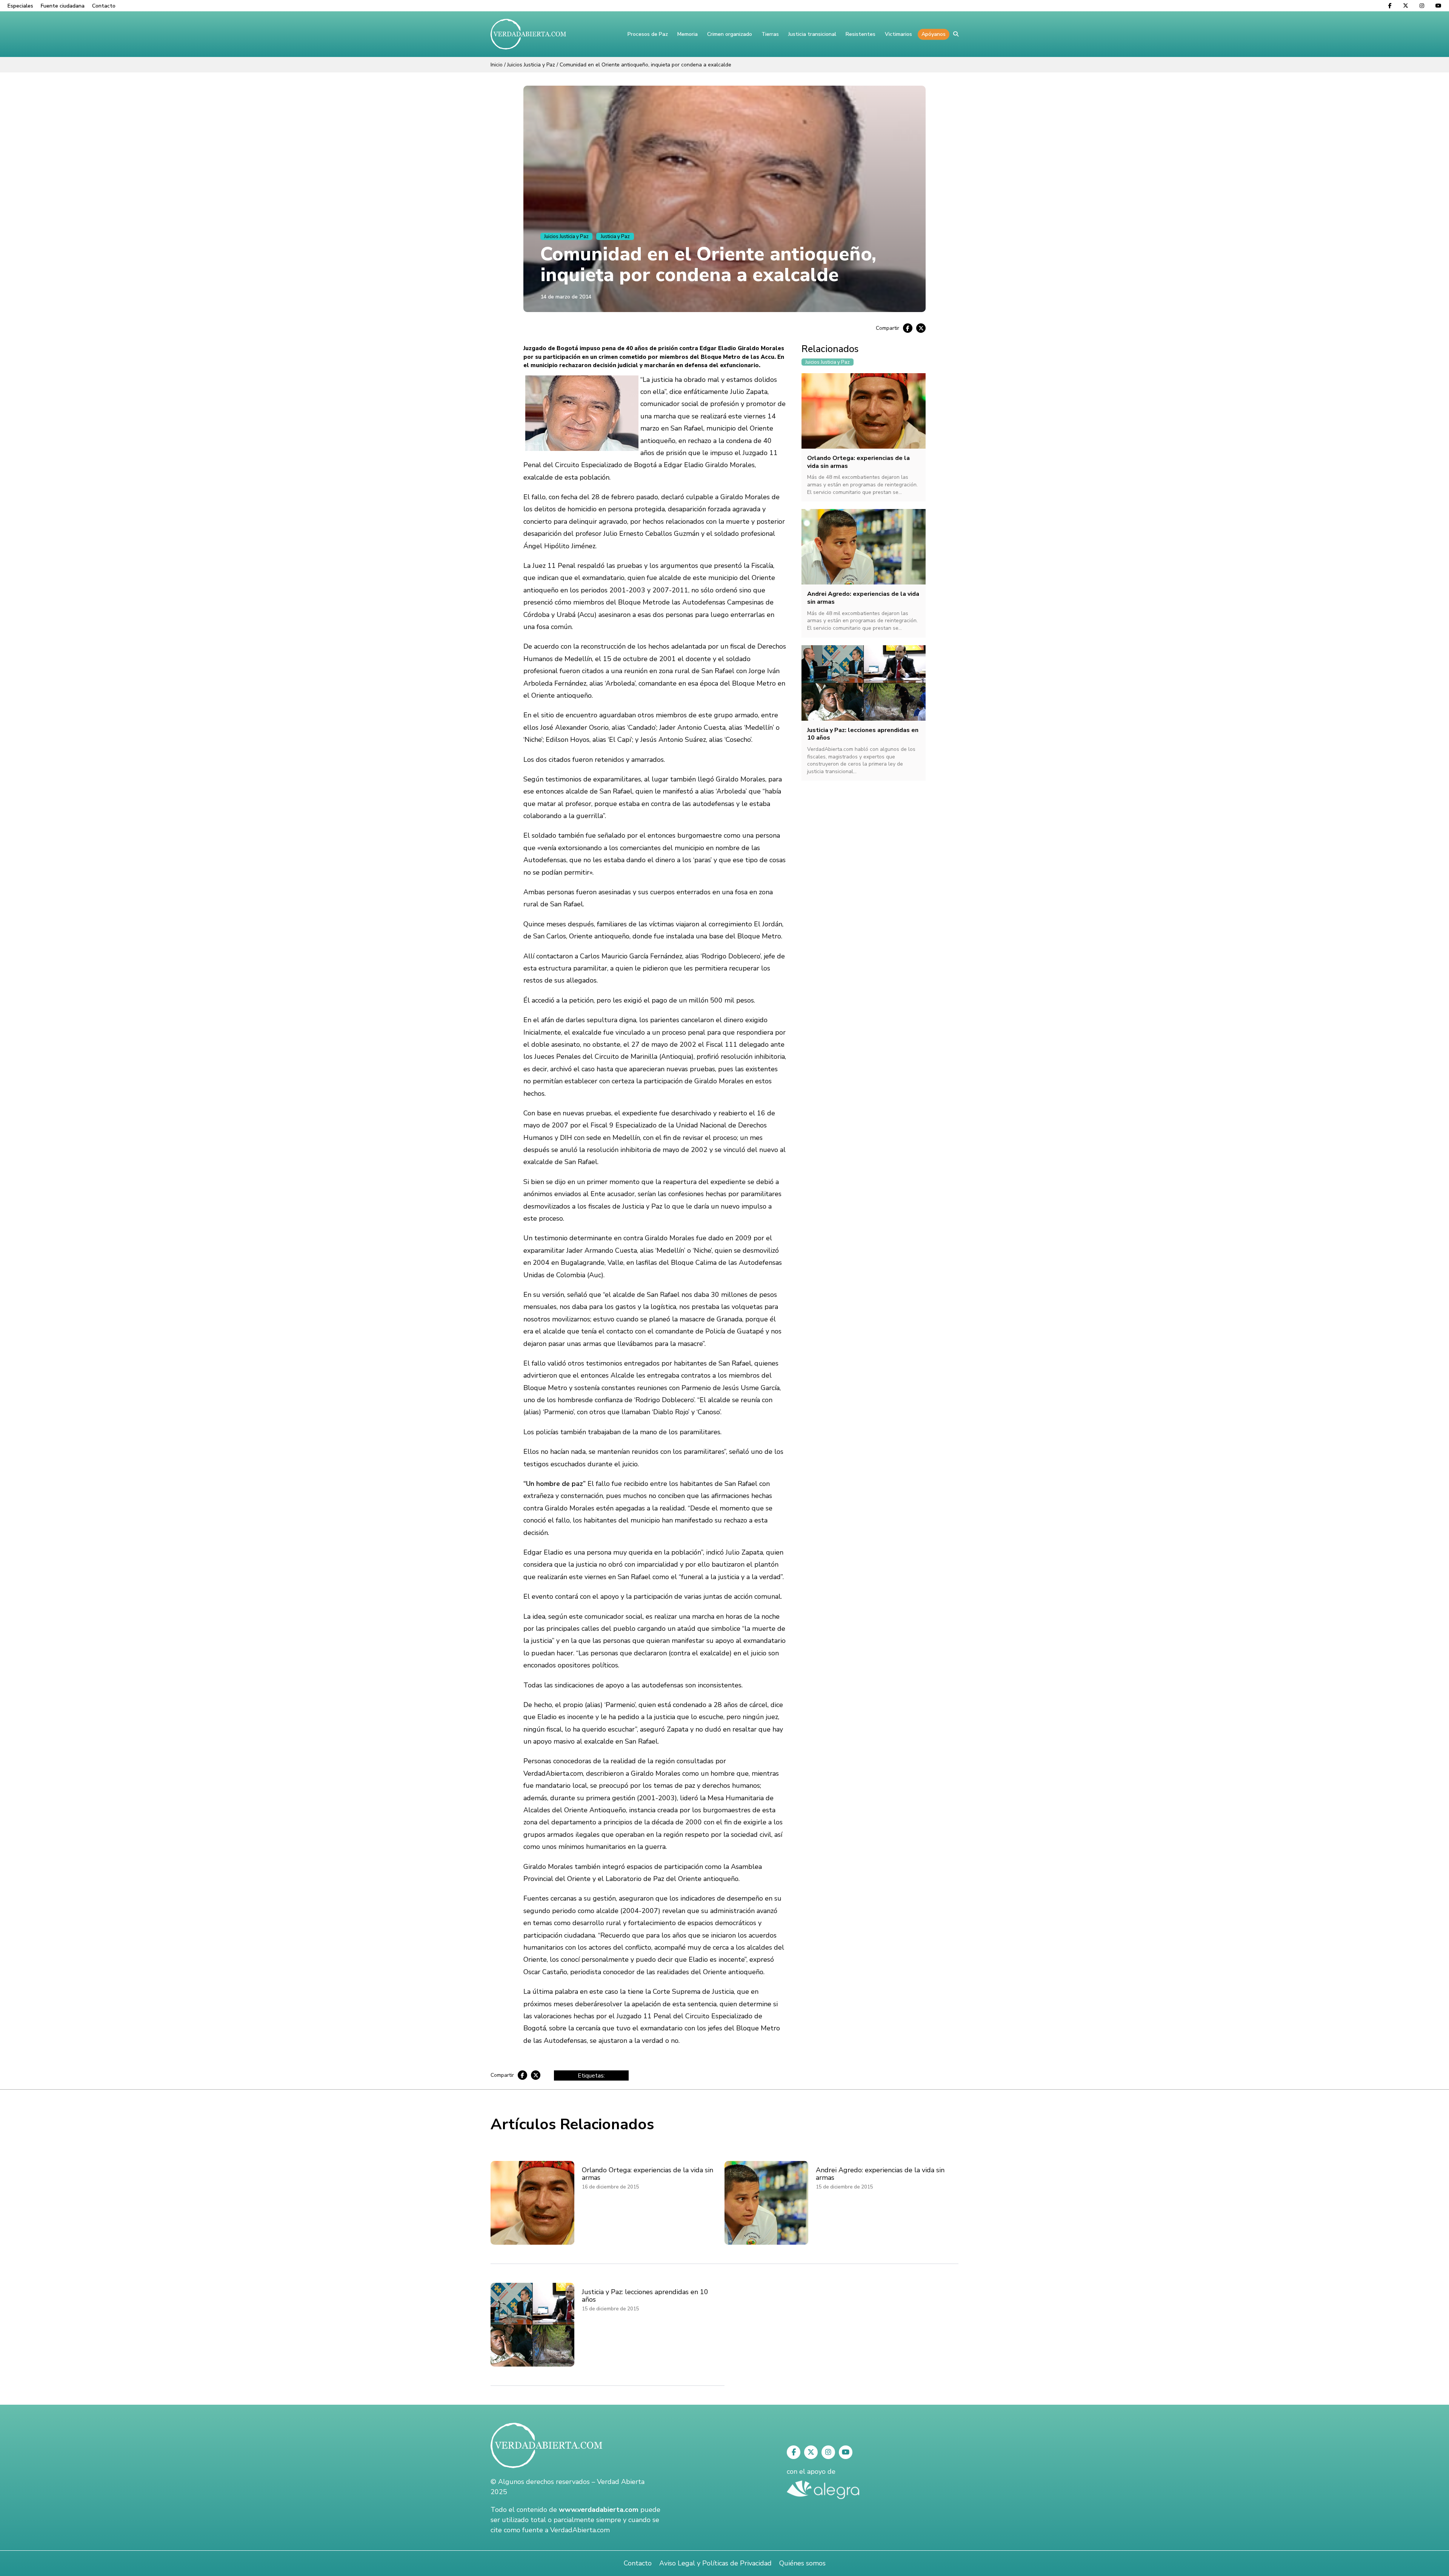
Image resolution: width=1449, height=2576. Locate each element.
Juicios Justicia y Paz (531, 65)
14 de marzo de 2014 (566, 297)
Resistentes (861, 34)
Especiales (20, 6)
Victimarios (898, 34)
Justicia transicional (812, 34)
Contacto (104, 6)
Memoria (688, 34)
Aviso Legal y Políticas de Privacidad (715, 2563)
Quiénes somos (802, 2563)
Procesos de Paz (648, 34)
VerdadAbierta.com (580, 2530)
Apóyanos (934, 34)
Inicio (497, 65)
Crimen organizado (730, 34)
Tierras (770, 34)
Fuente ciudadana (63, 6)
